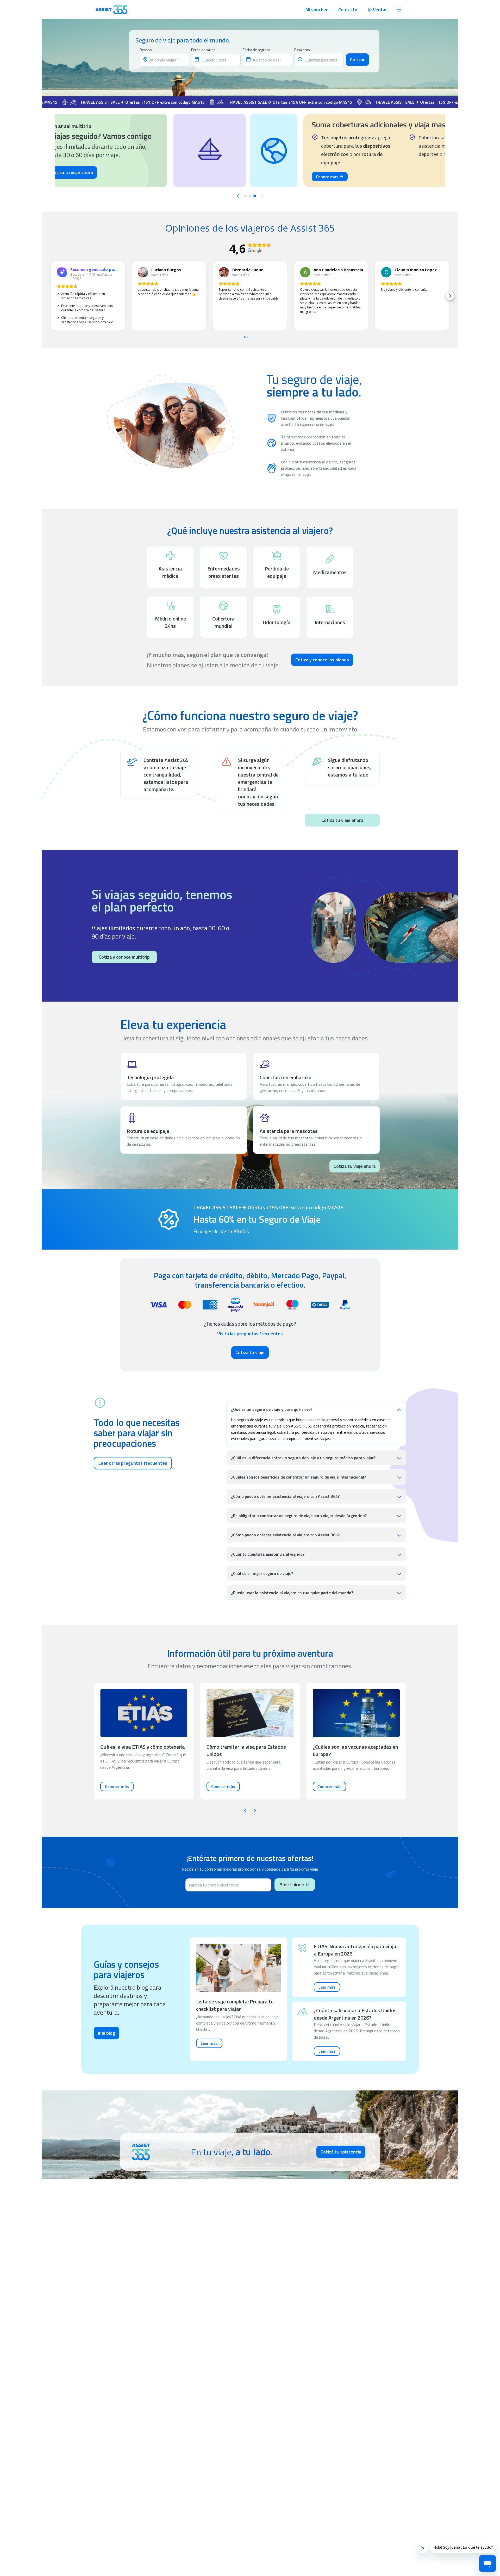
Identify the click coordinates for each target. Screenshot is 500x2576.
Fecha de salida (203, 50)
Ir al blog (107, 2033)
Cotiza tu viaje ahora (342, 820)
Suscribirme (292, 1885)
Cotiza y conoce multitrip (124, 957)
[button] (50, 296)
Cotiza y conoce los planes (322, 660)
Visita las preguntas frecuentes (250, 1334)
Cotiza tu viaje (250, 1352)
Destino (146, 50)
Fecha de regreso (257, 50)
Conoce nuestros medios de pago (325, 176)
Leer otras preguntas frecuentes (133, 1463)
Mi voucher (317, 10)
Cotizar (357, 60)
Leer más (209, 2043)
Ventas (380, 10)
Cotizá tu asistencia (341, 2152)
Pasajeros (302, 50)
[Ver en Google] (143, 272)
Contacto (348, 10)
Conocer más (117, 1786)
